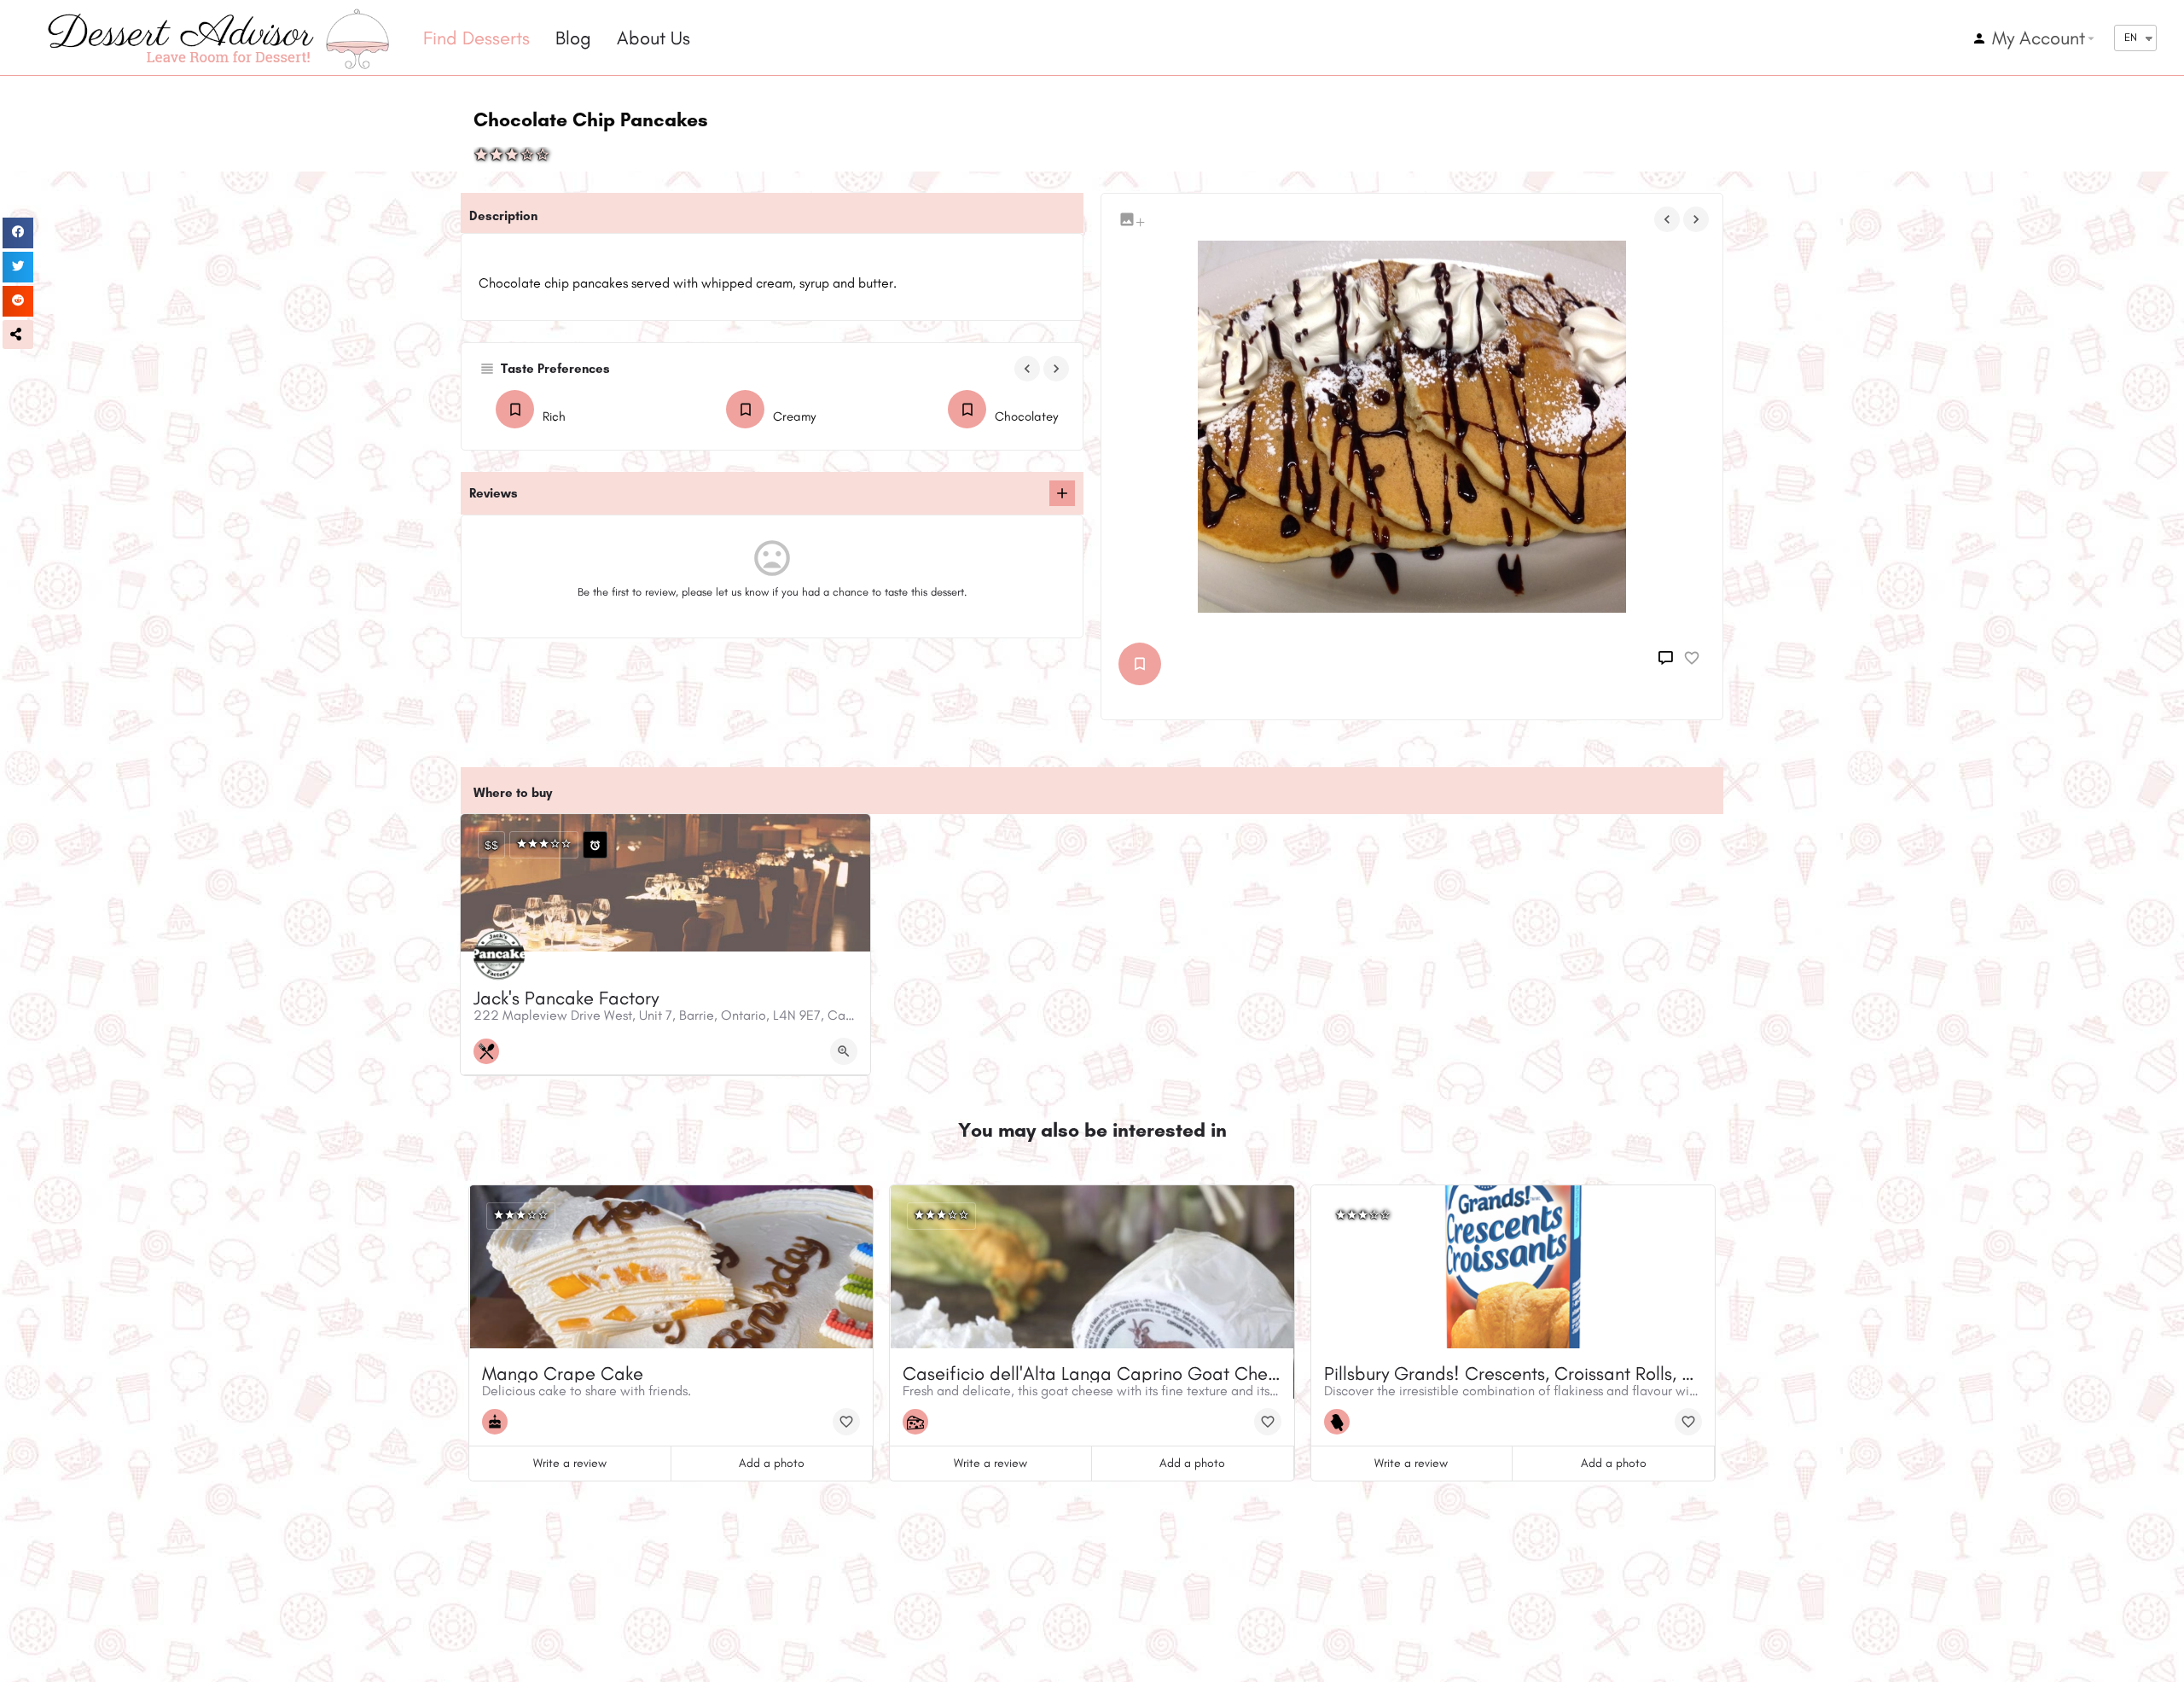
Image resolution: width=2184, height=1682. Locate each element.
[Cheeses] (920, 1422)
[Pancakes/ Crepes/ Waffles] (1144, 664)
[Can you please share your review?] (1062, 493)
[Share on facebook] (18, 233)
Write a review (570, 1463)
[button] (18, 335)
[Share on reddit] (18, 301)
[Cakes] (499, 1422)
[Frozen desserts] (1341, 1422)
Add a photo (772, 1463)
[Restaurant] (491, 1051)
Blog (573, 38)
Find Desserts (476, 38)
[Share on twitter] (18, 267)
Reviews (494, 493)
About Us (653, 38)
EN (2131, 37)
